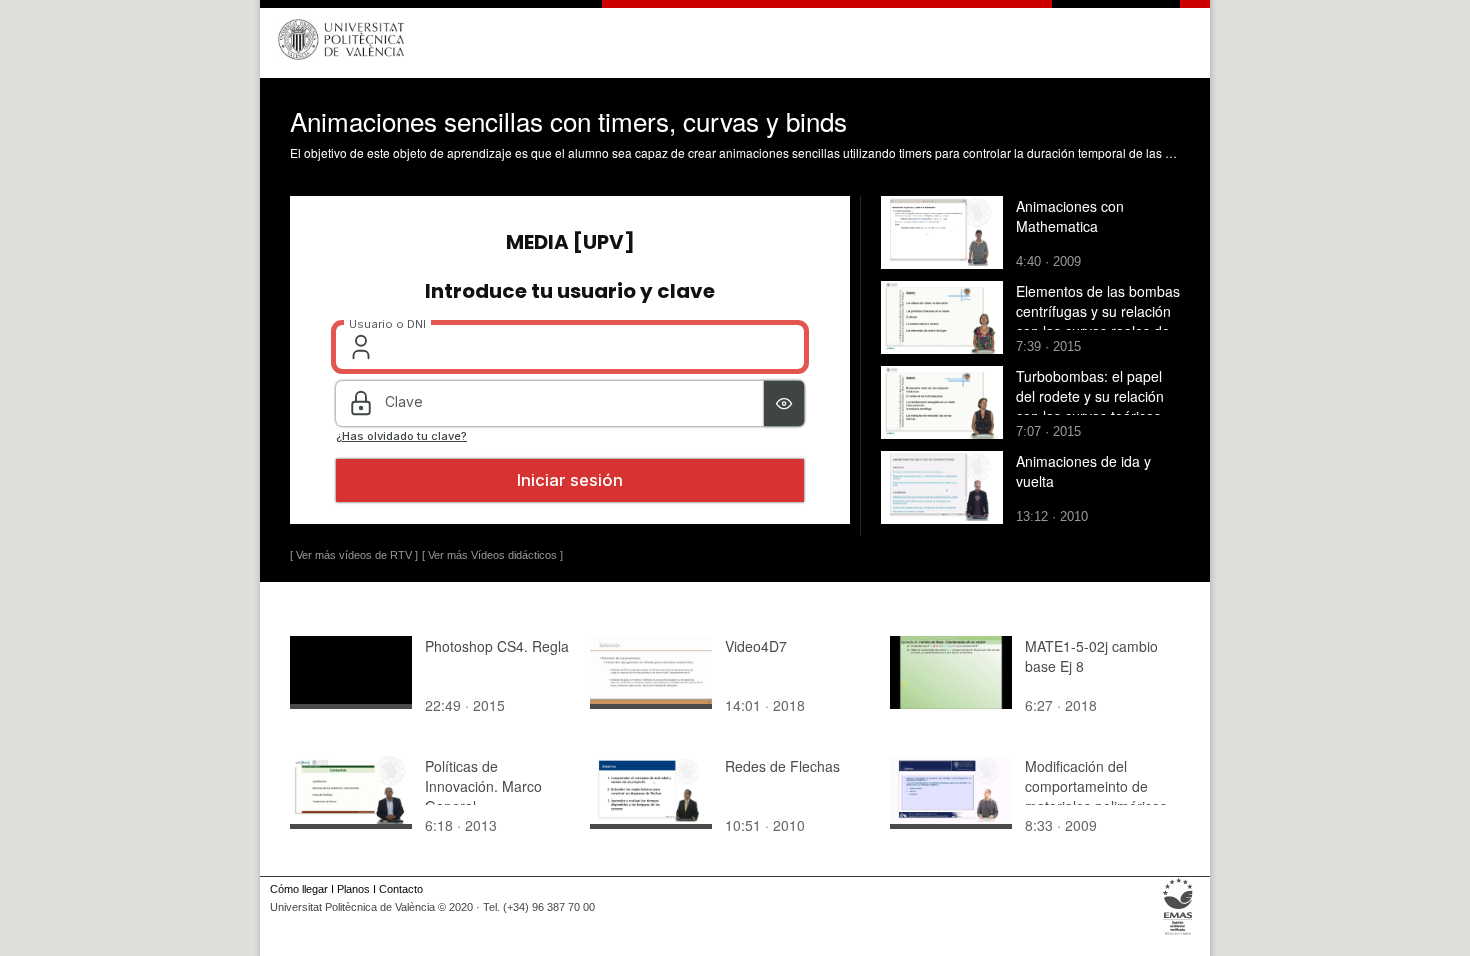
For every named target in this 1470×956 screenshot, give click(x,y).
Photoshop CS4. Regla (497, 646)
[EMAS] (1178, 935)
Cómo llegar (299, 889)
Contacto (401, 889)
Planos (353, 889)
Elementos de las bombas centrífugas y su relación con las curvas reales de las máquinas (1098, 321)
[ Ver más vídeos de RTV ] (354, 555)
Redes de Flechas (782, 766)
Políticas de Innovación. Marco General (483, 786)
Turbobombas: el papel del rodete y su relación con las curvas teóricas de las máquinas (1090, 406)
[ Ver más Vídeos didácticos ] (492, 555)
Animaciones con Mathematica (1070, 216)
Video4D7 (756, 646)
